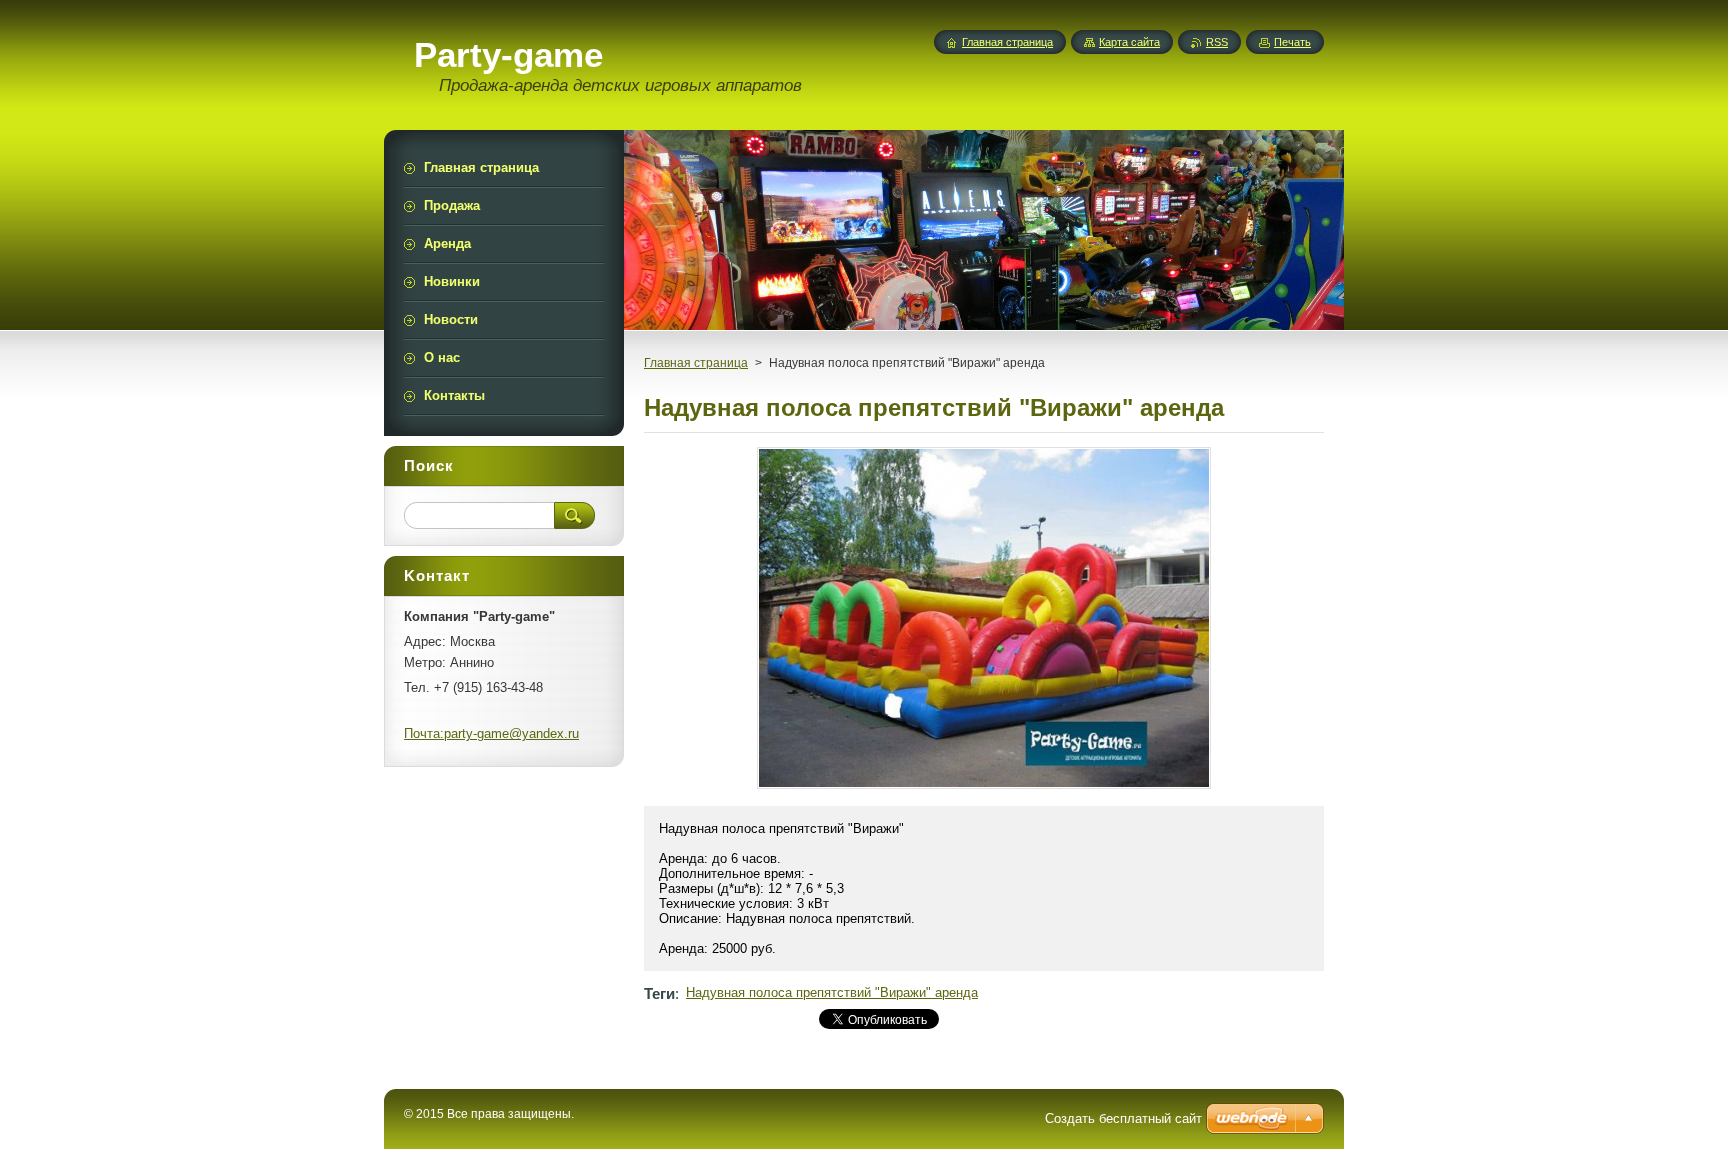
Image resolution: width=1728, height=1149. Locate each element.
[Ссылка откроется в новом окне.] (984, 788)
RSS (1217, 42)
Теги (659, 993)
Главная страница (696, 363)
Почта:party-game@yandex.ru (491, 733)
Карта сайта (1129, 42)
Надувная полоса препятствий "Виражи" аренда (832, 992)
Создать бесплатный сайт (1123, 1118)
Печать (1292, 42)
